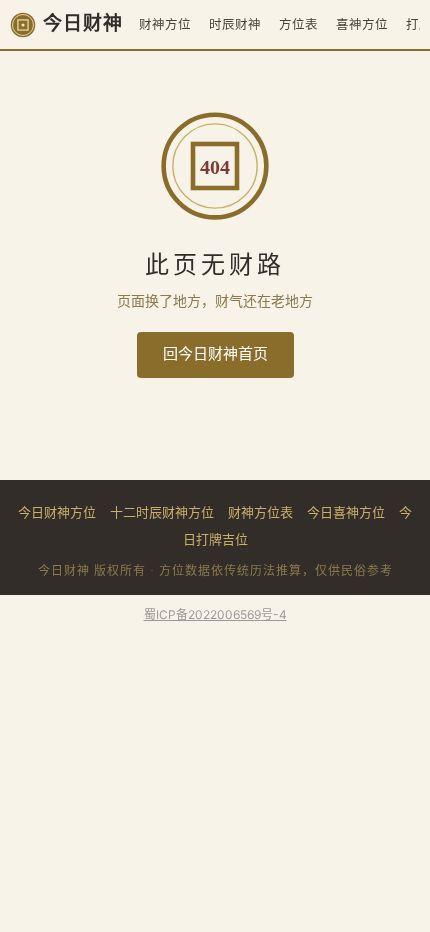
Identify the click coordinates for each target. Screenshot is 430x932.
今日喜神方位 (346, 512)
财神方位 (165, 24)
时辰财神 (235, 24)
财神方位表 (260, 512)
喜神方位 (362, 24)
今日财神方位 (57, 512)
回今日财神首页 (215, 354)
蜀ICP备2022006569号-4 (215, 614)
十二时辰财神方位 (162, 512)
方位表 (298, 24)
